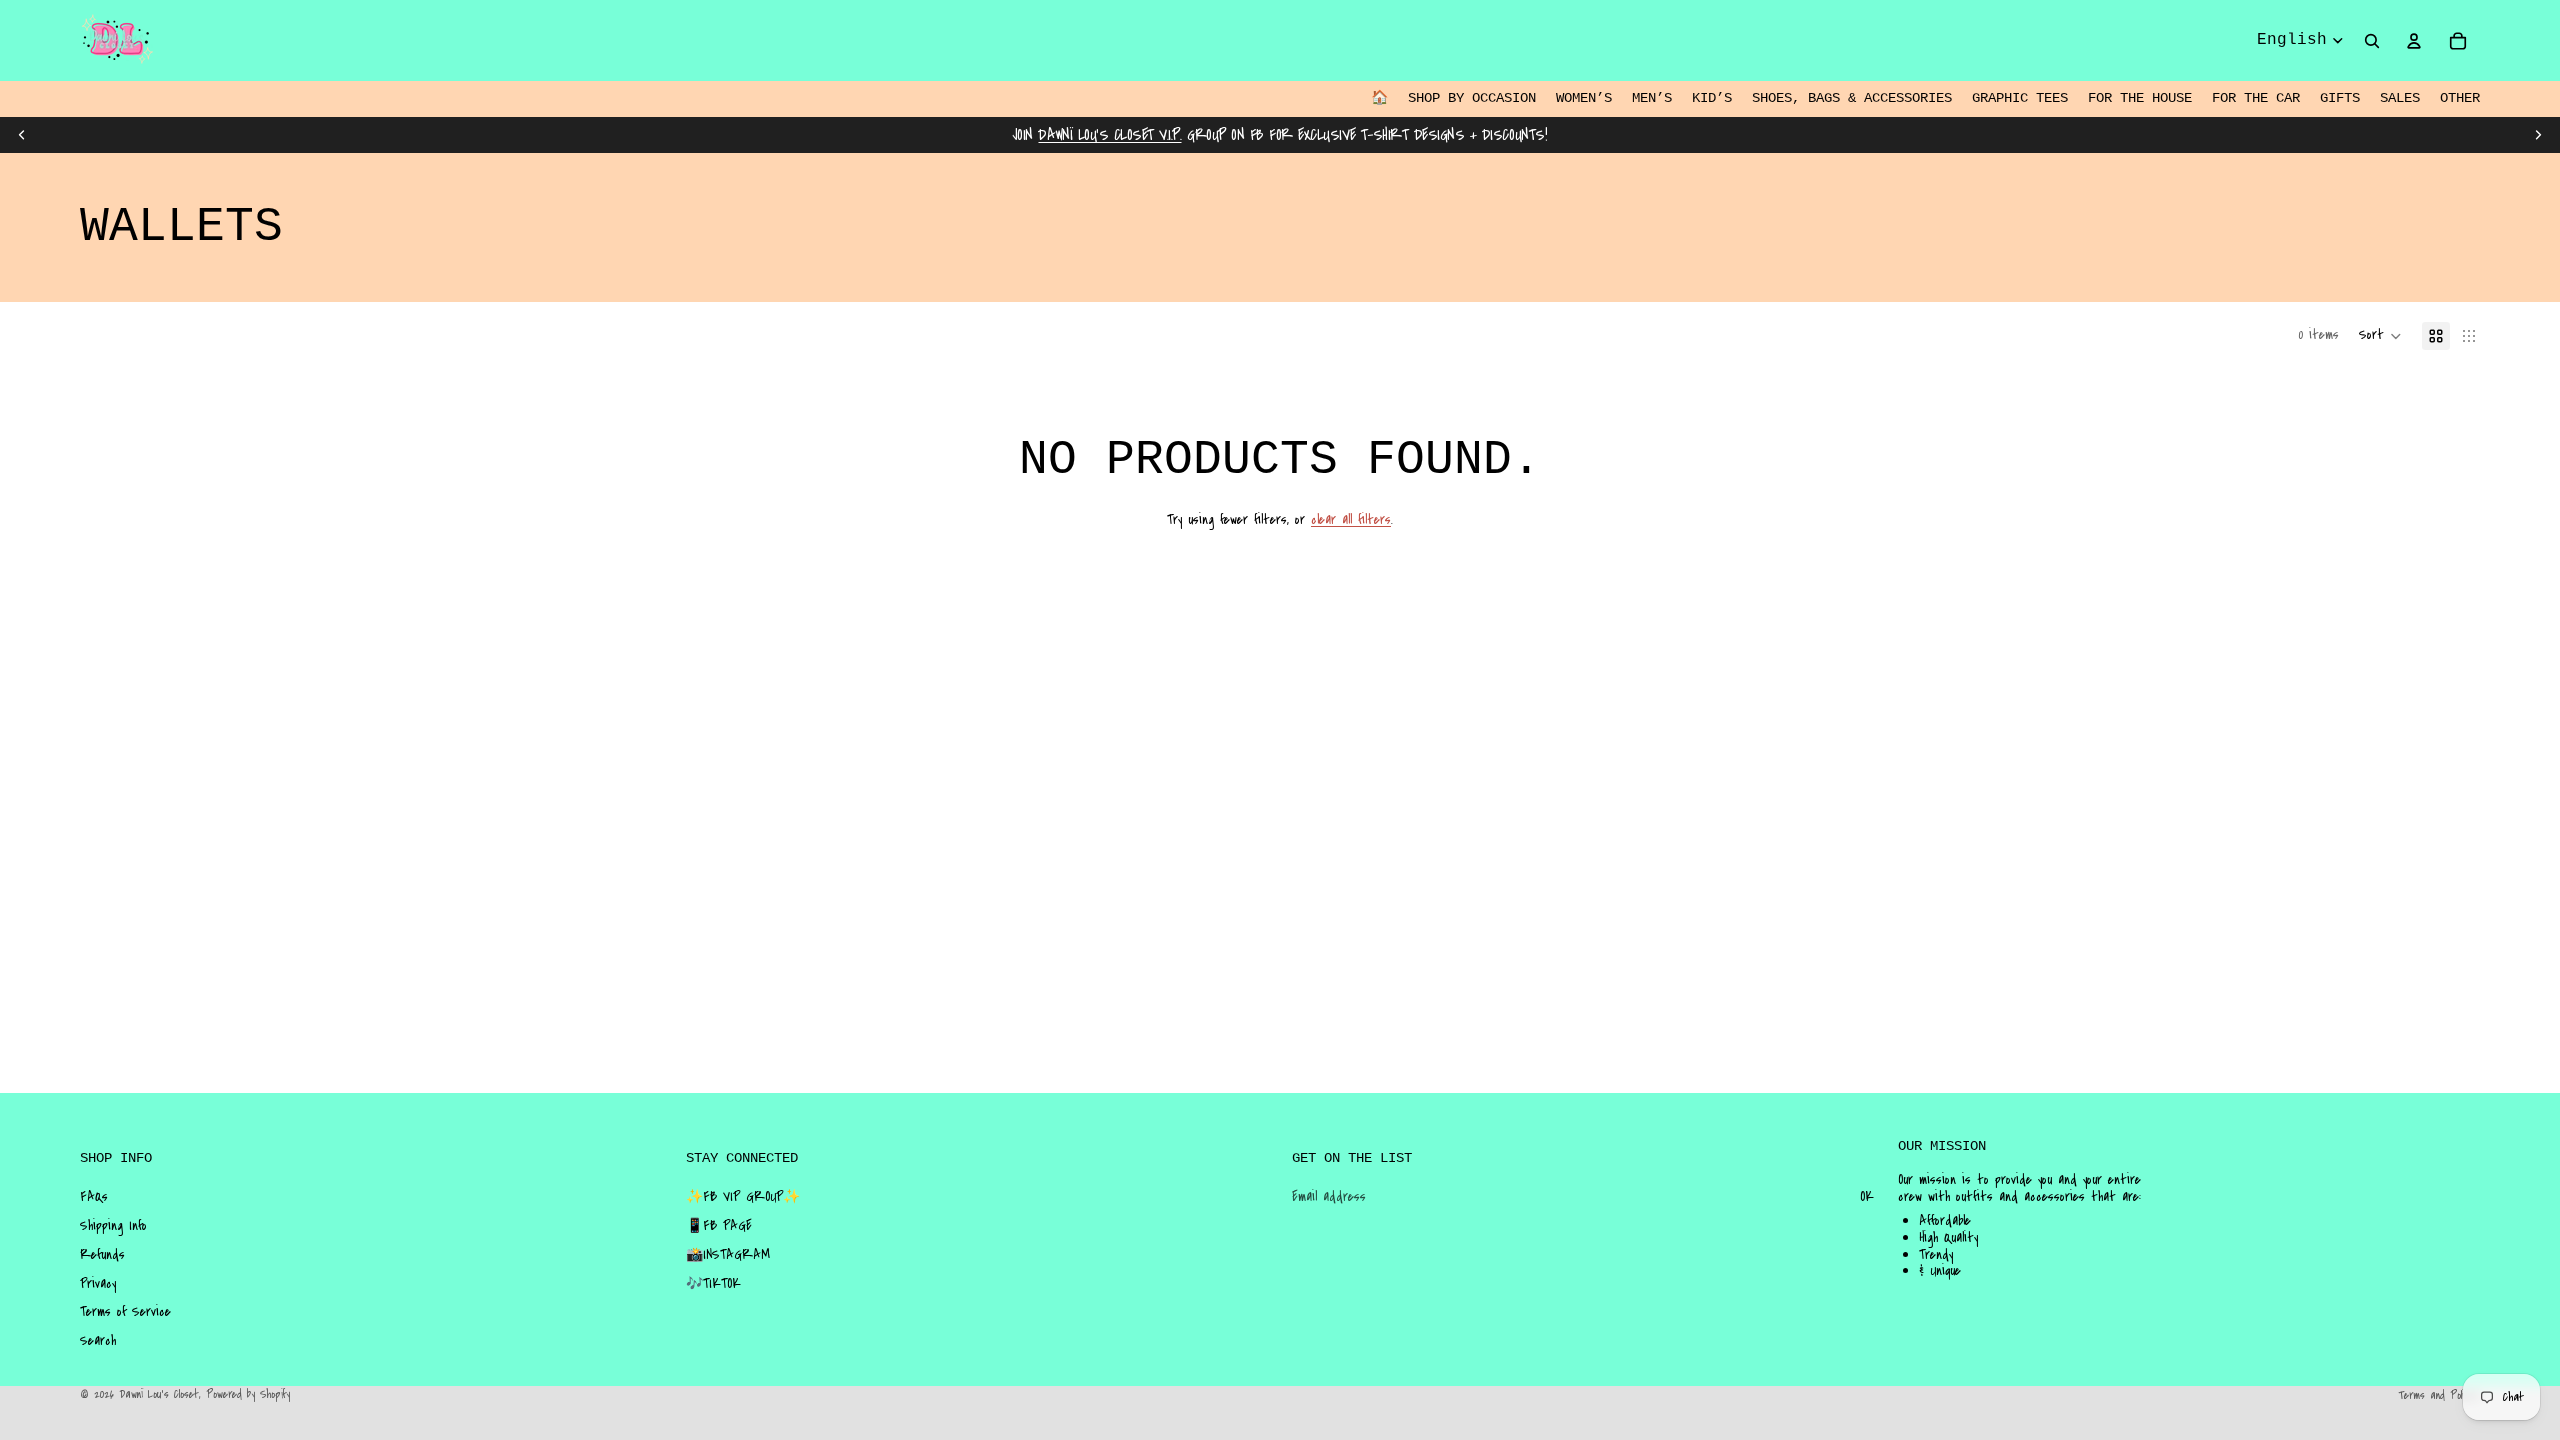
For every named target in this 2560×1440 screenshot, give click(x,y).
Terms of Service (125, 1312)
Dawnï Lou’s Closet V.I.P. (1109, 135)
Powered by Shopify (248, 1394)
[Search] (2372, 41)
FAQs (94, 1197)
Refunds (102, 1255)
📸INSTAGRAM (728, 1255)
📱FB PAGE (719, 1226)
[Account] (2414, 41)
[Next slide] (2538, 135)
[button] (2380, 336)
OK (1867, 1197)
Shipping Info (113, 1226)
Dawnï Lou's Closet (159, 1394)
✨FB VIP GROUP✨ (743, 1197)
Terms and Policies (2439, 1395)
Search (98, 1341)
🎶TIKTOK (713, 1284)
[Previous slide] (22, 135)
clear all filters (1351, 520)
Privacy (98, 1284)
